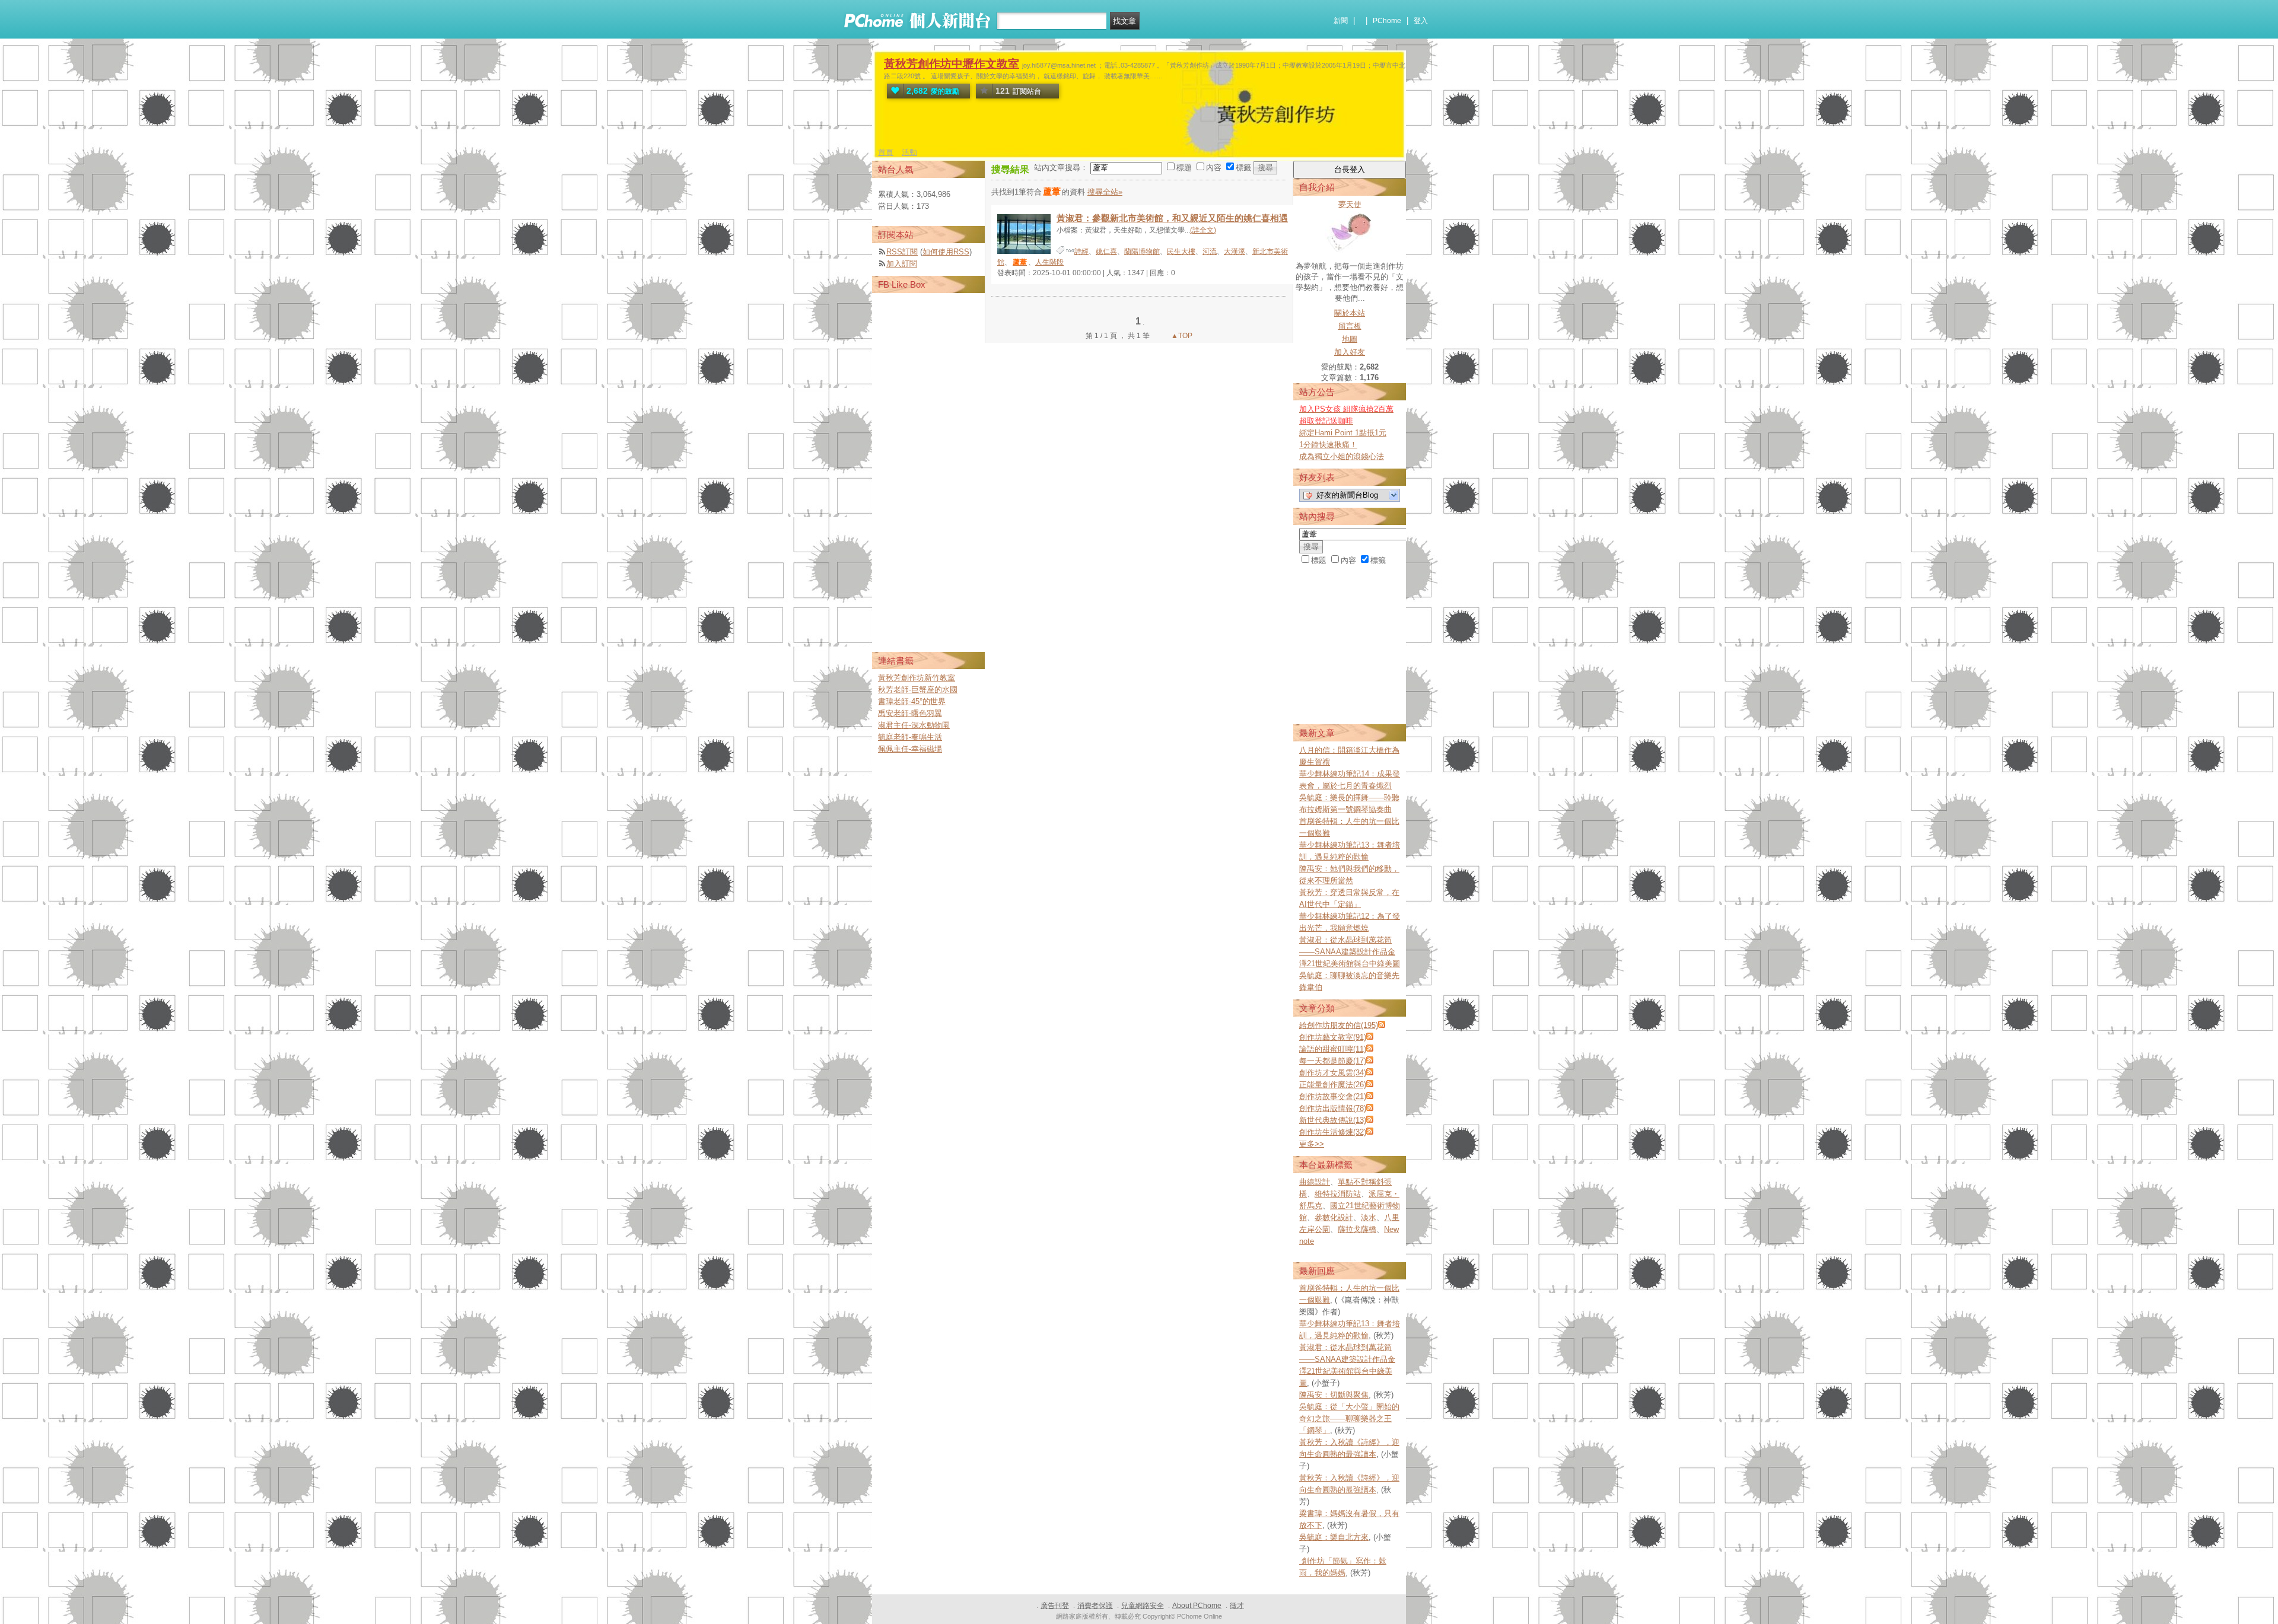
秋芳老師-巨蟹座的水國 (918, 690)
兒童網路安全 (1143, 1606)
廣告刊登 (1055, 1606)
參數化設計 (1334, 1217)
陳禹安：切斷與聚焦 (1334, 1395)
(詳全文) (1203, 230)
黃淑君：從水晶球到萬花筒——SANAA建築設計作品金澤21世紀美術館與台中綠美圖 (1350, 952)
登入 (1421, 21)
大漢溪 (1235, 251)
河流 (1210, 251)
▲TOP (1181, 336)
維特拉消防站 (1338, 1194)
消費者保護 (1095, 1606)
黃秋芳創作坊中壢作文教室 (952, 64)
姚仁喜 (1106, 251)
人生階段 (1049, 262)
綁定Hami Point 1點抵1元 (1343, 433)
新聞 (1341, 21)
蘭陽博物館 (1142, 251)
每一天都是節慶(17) (1333, 1061)
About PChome (1197, 1606)
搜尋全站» (1105, 192)
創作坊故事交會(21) (1333, 1096)
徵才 (1237, 1606)
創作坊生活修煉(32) (1333, 1132)
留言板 (1350, 326)
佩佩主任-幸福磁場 (910, 749)
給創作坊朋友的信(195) (1339, 1025)
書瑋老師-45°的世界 (912, 701)
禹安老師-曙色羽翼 (910, 713)
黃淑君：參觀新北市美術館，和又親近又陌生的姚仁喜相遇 (1172, 218)
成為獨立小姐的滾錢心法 (1342, 456)
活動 (909, 152)
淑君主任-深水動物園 (914, 725)
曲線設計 (1315, 1182)
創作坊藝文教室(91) (1333, 1037)
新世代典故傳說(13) (1333, 1120)
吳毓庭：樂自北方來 (1334, 1537)
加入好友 (1350, 352)
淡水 (1369, 1217)
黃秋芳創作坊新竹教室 (917, 678)
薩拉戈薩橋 (1357, 1229)
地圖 (1350, 339)
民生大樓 (1181, 251)
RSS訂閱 (902, 252)
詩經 (1081, 251)
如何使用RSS (946, 252)
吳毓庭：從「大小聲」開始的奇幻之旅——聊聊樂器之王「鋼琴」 (1349, 1418)
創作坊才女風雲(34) (1333, 1073)
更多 (1312, 1144)
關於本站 (1350, 313)
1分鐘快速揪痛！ (1328, 445)
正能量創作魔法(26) (1333, 1085)
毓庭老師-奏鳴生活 (910, 737)
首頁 (886, 152)
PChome (1387, 21)
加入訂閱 (902, 264)
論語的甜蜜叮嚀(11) (1333, 1049)
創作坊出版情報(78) (1333, 1108)
